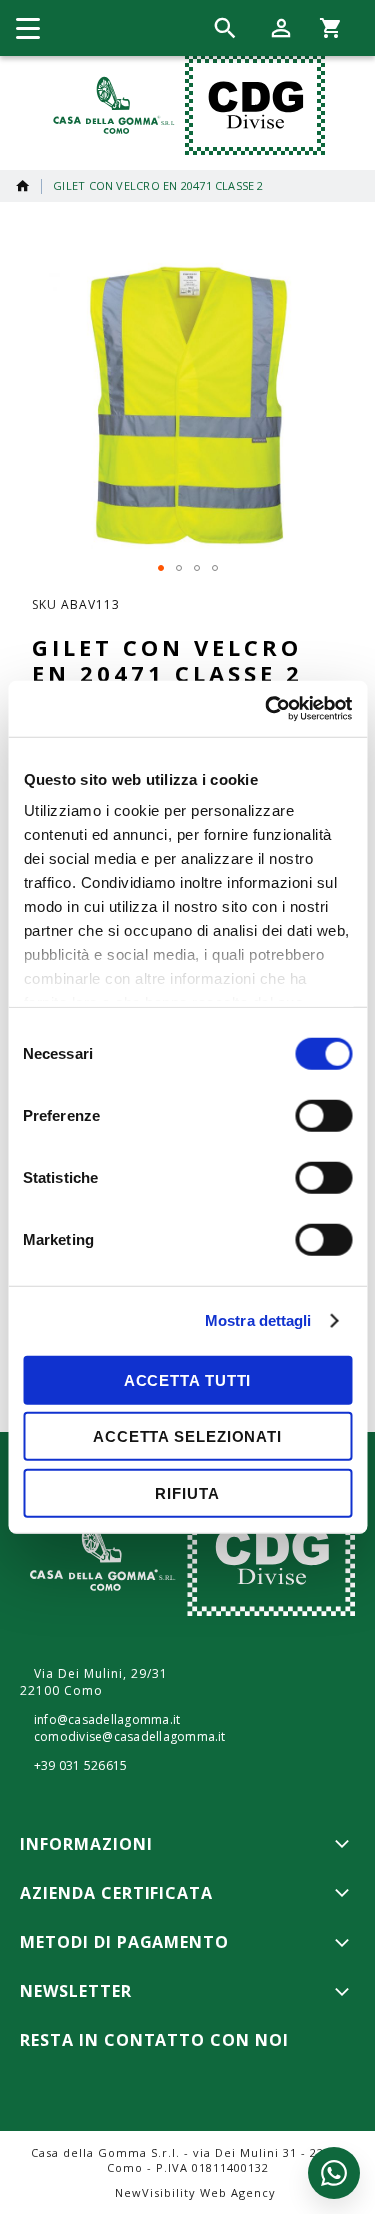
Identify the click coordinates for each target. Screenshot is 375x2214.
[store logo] (185, 105)
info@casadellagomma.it (107, 1720)
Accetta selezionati (187, 1436)
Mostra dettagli (258, 1320)
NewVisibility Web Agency (195, 2192)
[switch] (323, 1117)
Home (23, 186)
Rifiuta (187, 1492)
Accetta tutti (188, 1379)
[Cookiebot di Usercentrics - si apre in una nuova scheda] (267, 709)
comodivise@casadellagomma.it (130, 1737)
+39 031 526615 (80, 1766)
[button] (161, 568)
